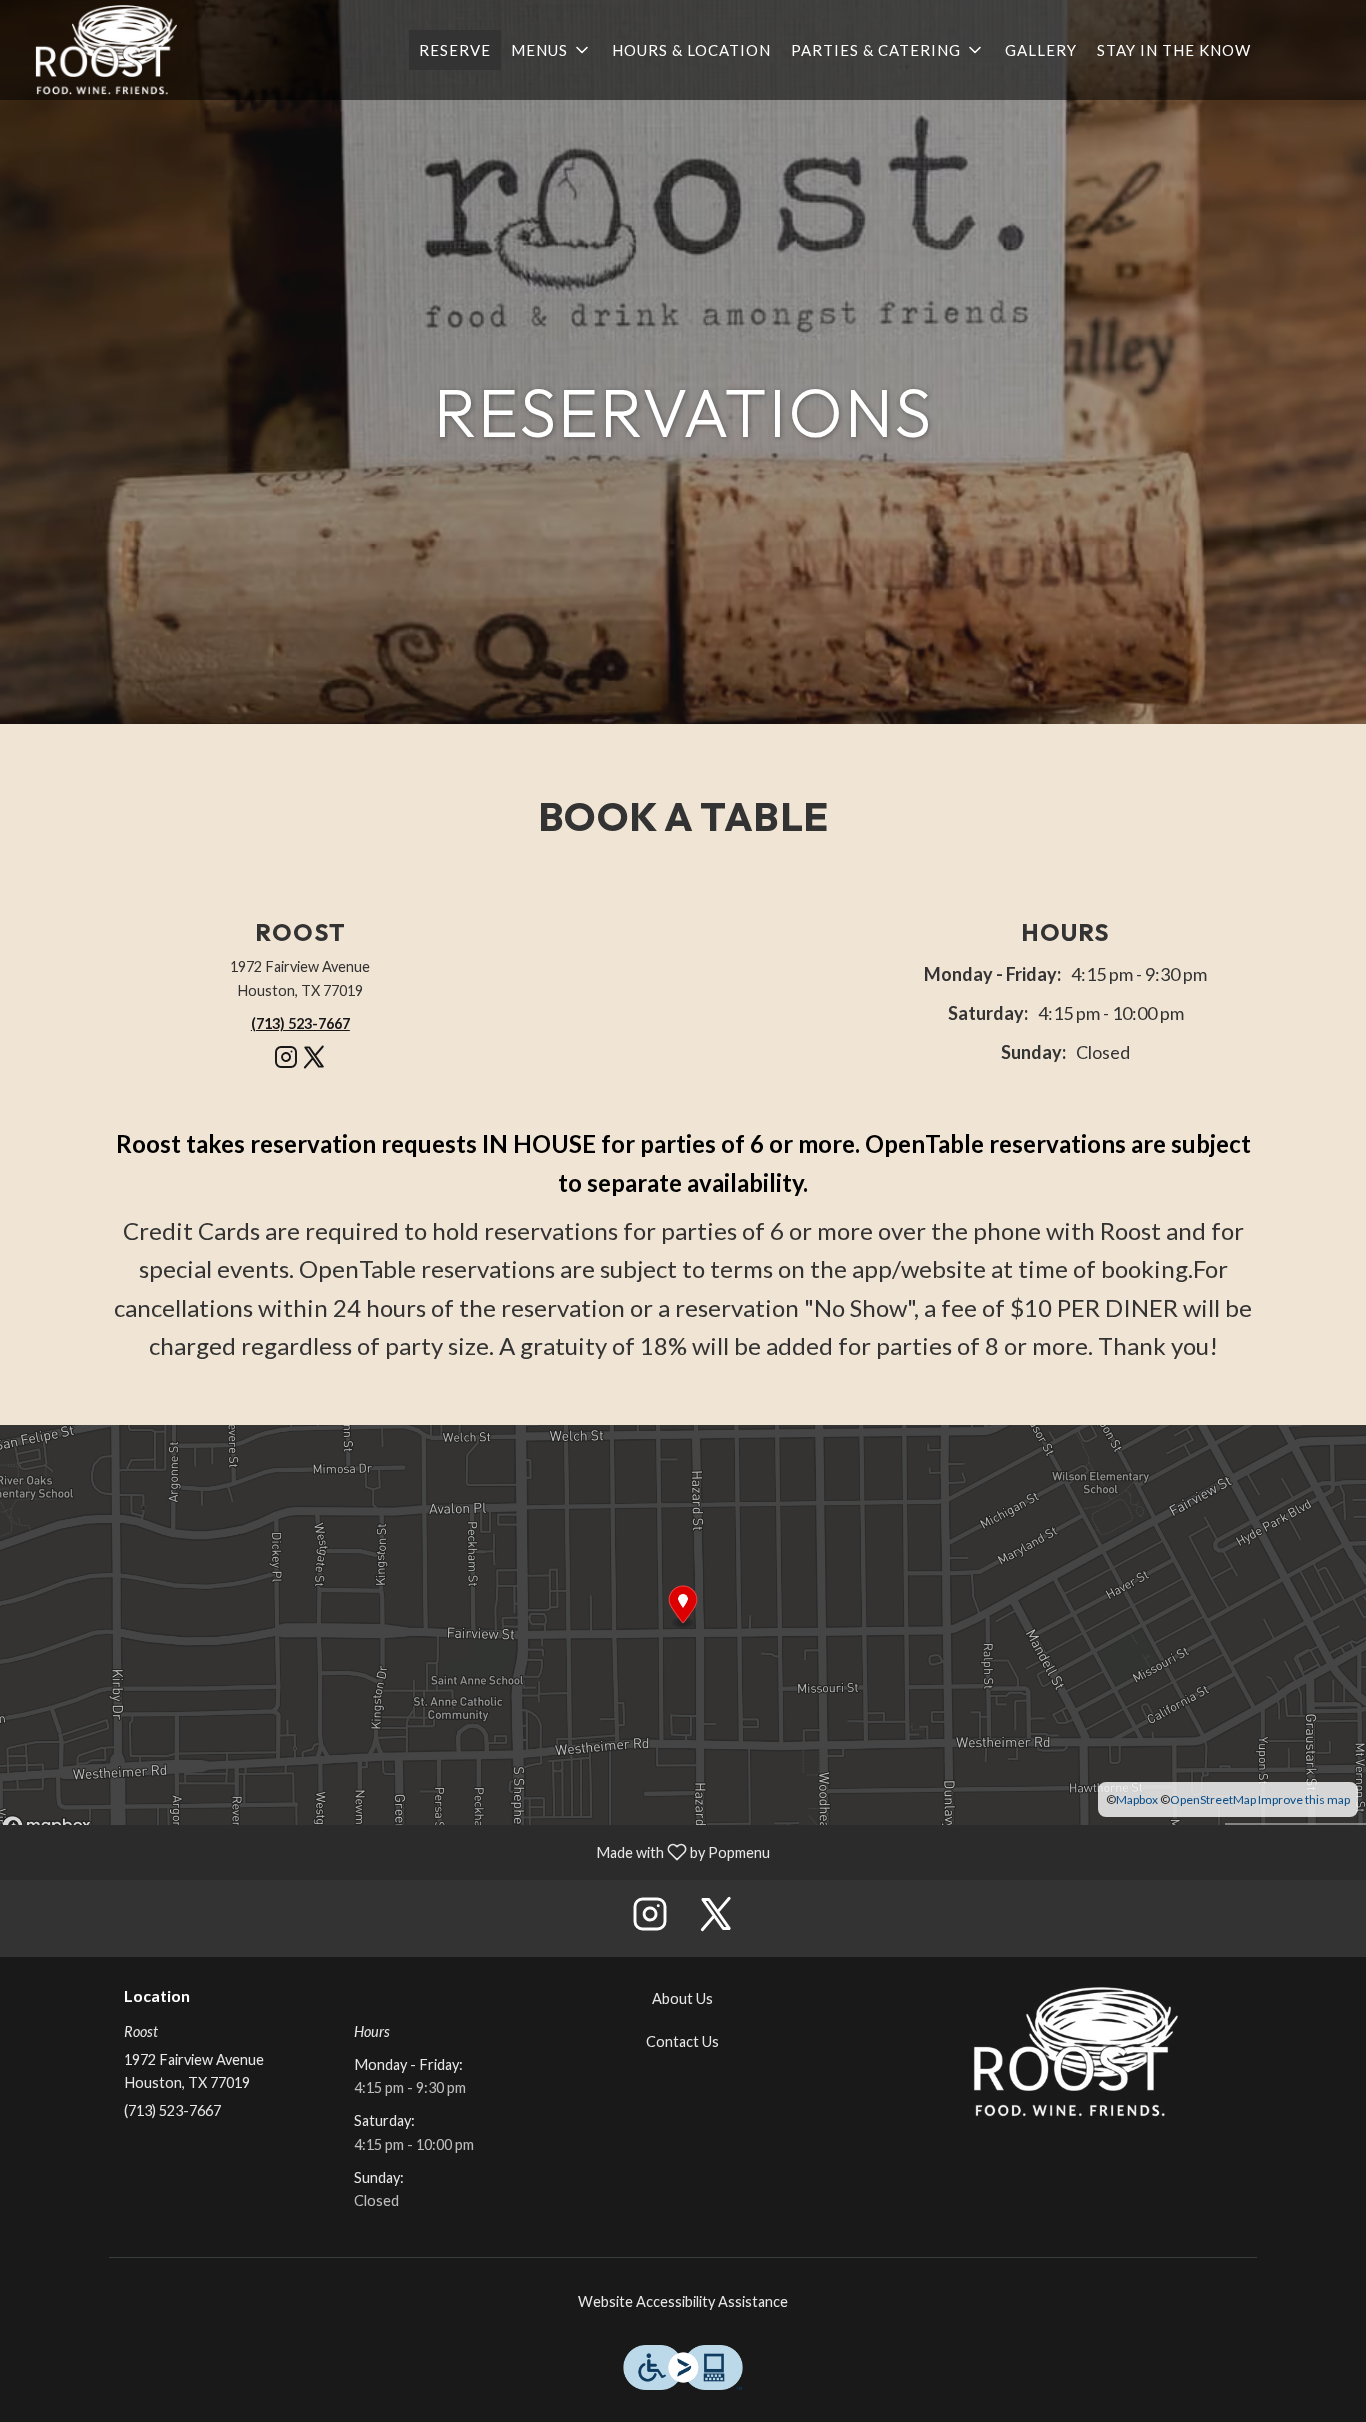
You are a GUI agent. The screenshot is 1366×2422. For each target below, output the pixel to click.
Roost (1075, 2052)
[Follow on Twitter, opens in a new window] (314, 1065)
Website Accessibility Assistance (683, 2301)
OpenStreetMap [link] (1213, 1799)
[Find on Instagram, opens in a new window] (286, 1065)
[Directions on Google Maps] (683, 1623)
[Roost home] (106, 50)
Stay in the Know (1174, 50)
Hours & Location (691, 50)
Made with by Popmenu (392, 1852)
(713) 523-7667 (172, 2110)
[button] (551, 50)
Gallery (1041, 50)
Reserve (455, 50)
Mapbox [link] (1137, 1799)
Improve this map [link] (1304, 1799)
